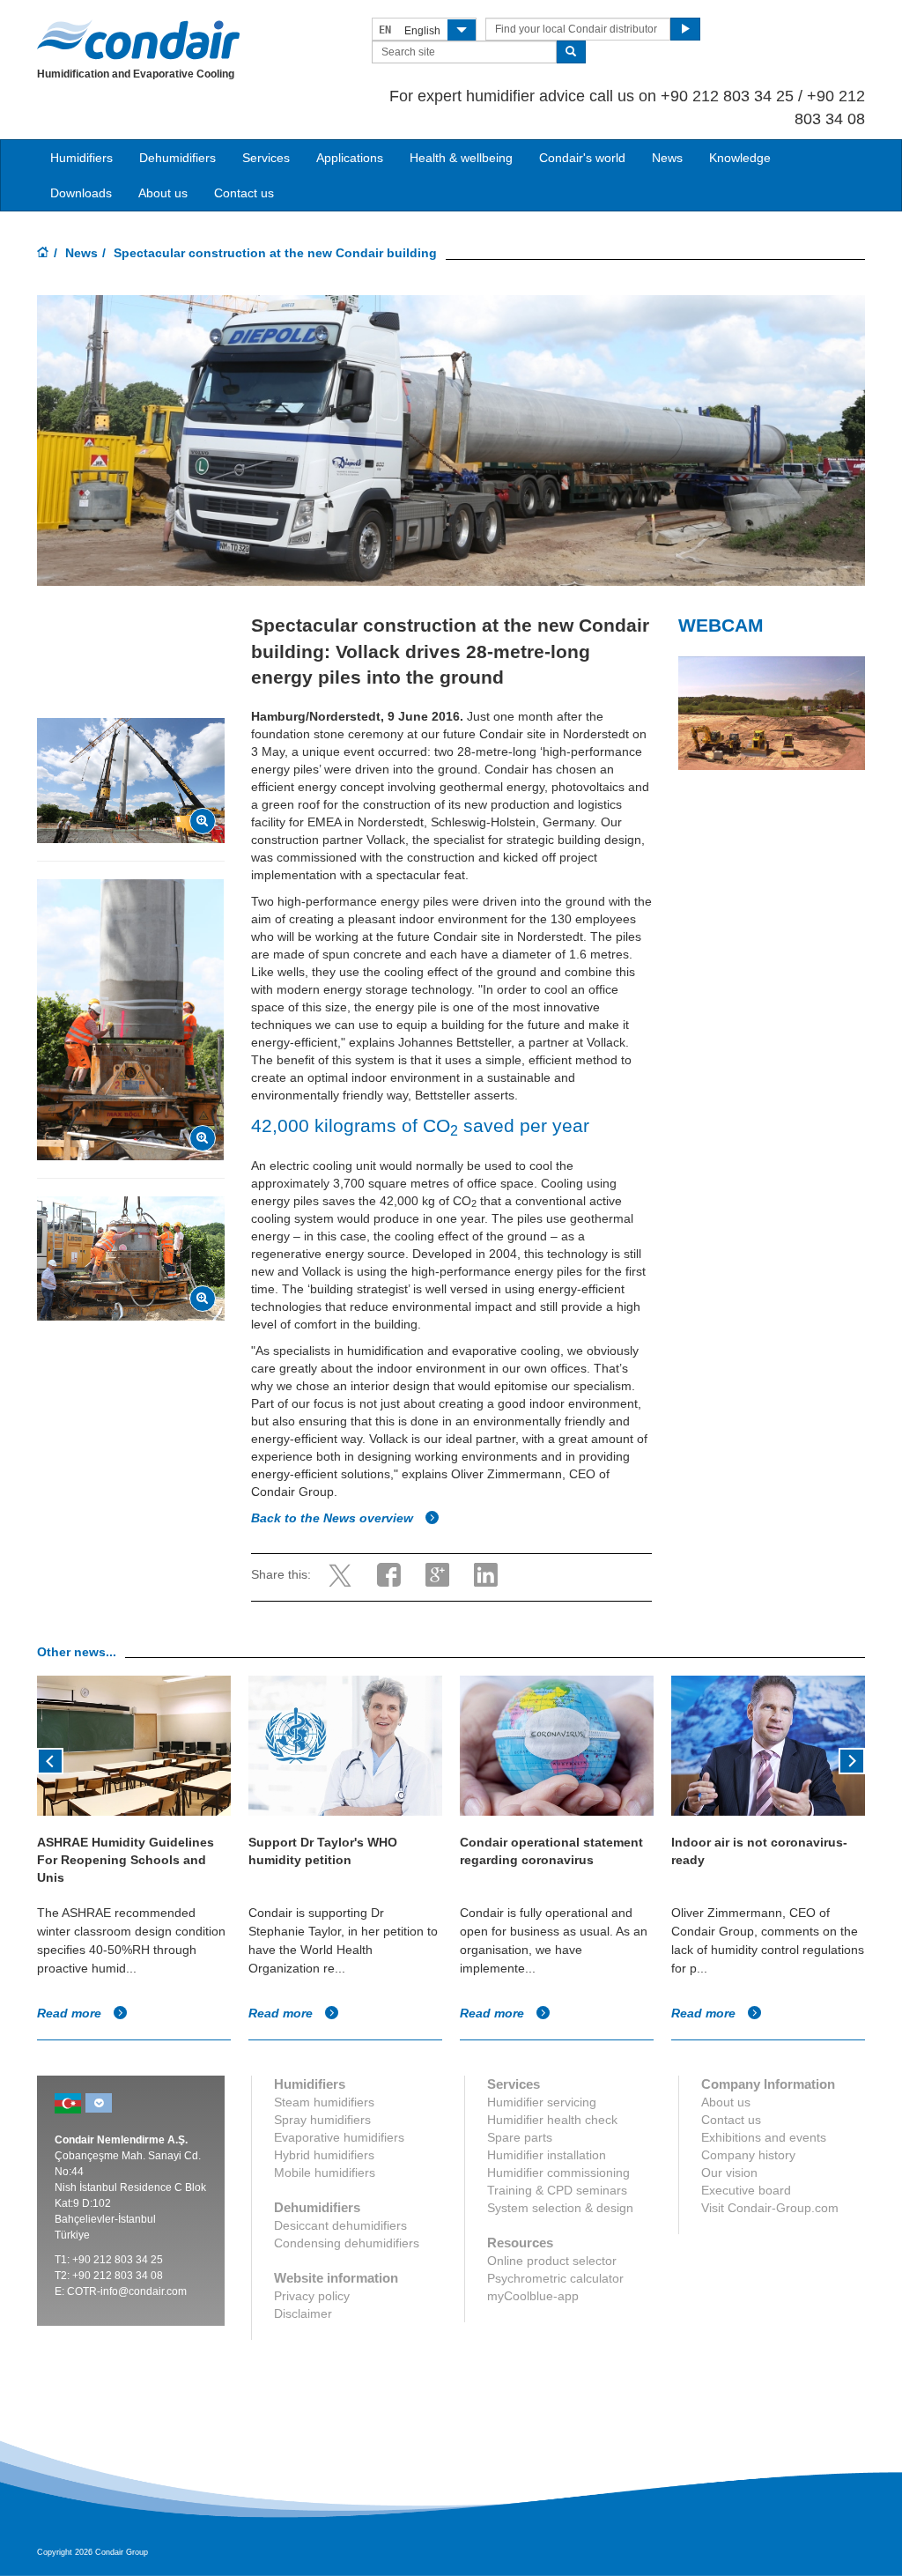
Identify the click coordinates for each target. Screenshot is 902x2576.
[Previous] (50, 1759)
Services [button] (266, 158)
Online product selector (552, 2261)
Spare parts (520, 2137)
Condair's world (582, 158)
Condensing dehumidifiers (347, 2243)
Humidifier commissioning (558, 2173)
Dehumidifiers (177, 158)
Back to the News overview (334, 1518)
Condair (138, 40)
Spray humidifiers (322, 2120)
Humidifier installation (547, 2155)
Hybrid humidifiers (324, 2155)
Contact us (244, 193)
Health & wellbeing (461, 158)
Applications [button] (350, 158)
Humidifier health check (552, 2120)
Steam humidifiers (324, 2102)
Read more (71, 2013)
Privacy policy (312, 2296)
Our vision (729, 2173)
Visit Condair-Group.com (770, 2208)
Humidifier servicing (542, 2102)
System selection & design (560, 2208)
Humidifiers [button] (81, 158)
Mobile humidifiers (325, 2173)
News (667, 158)
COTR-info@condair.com (127, 2291)
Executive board (746, 2190)
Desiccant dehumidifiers (340, 2225)
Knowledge (740, 158)
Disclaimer (303, 2313)
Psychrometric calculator (555, 2278)
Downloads (81, 193)
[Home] (43, 254)
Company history (748, 2155)
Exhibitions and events (764, 2137)
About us (163, 193)
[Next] (852, 1759)
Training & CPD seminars (557, 2190)
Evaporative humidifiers (339, 2137)
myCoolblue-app (533, 2296)
